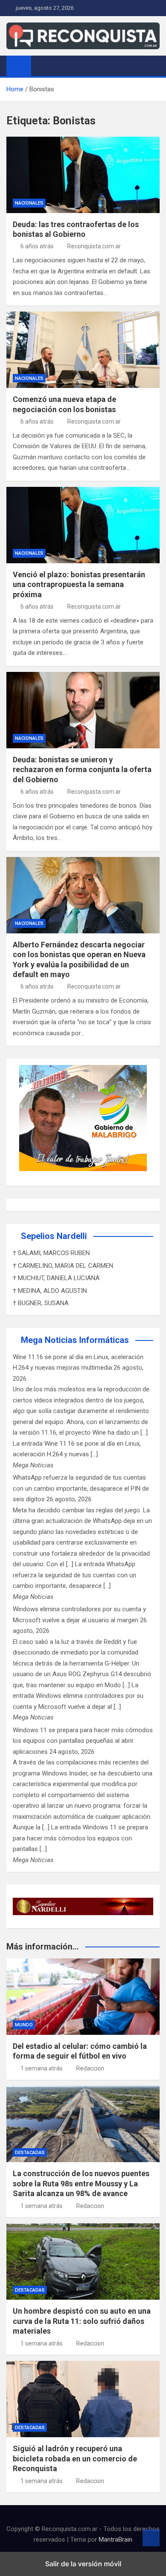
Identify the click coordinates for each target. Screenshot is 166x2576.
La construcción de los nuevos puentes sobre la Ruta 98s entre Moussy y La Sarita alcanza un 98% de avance (81, 2183)
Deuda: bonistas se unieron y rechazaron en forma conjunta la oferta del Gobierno (82, 770)
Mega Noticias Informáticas (75, 1340)
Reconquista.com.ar (94, 246)
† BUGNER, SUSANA (41, 1303)
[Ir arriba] (151, 2538)
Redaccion (90, 2068)
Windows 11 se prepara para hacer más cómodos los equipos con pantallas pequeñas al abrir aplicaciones (83, 1741)
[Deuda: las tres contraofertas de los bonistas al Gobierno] (83, 175)
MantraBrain (116, 2539)
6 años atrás (37, 246)
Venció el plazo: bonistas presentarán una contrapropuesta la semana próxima (79, 584)
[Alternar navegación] (42, 65)
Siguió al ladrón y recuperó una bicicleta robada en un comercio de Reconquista (75, 2458)
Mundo (24, 2025)
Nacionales (29, 203)
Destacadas (30, 2153)
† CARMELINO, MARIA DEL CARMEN (63, 1266)
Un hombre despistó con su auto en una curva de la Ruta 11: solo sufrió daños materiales (82, 2321)
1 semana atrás (41, 2068)
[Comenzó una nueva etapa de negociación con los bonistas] (83, 350)
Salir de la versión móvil (83, 2564)
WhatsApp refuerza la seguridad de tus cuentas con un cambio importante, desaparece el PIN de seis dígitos (81, 1488)
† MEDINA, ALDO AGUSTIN (50, 1291)
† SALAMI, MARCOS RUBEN (51, 1253)
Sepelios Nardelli (54, 1236)
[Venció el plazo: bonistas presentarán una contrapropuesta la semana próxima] (83, 525)
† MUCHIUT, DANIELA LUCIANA (56, 1278)
